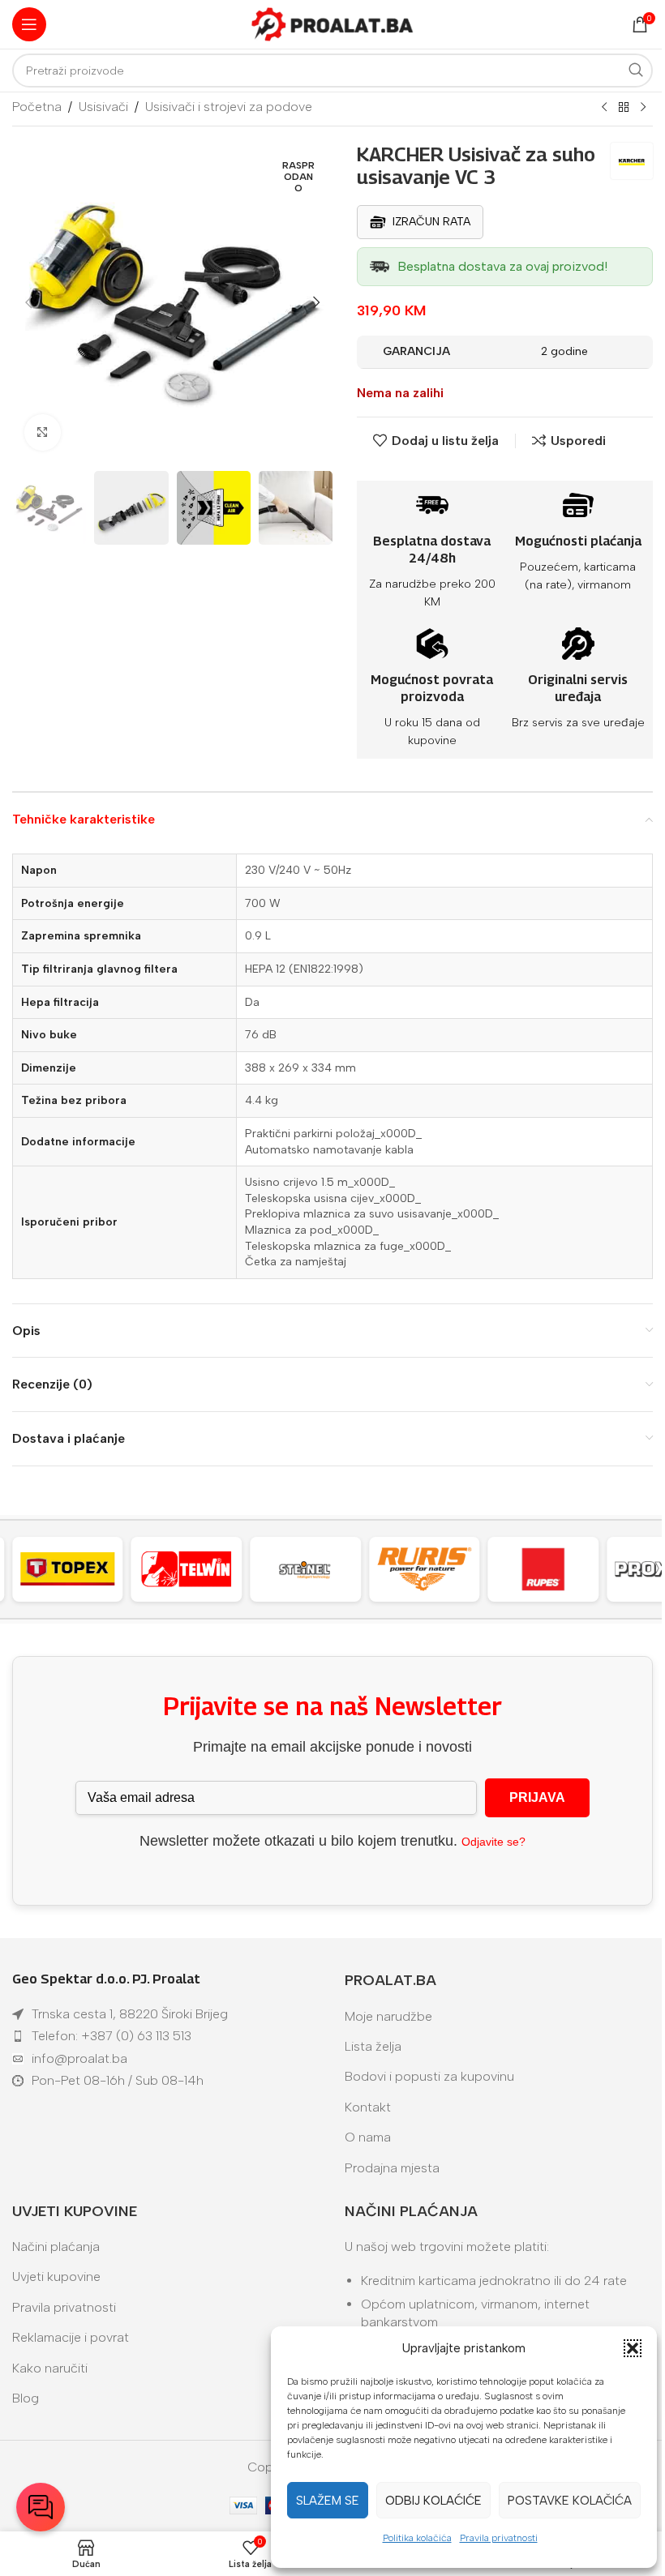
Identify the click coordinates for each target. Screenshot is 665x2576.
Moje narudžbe (388, 2016)
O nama (368, 2137)
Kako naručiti (50, 2368)
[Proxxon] (557, 1569)
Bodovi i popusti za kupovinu (429, 2076)
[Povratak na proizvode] (624, 108)
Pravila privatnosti (499, 2538)
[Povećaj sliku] (43, 432)
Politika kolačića (417, 2538)
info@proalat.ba (79, 2058)
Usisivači (103, 107)
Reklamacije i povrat (71, 2337)
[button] (633, 2348)
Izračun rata (431, 222)
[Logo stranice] (332, 23)
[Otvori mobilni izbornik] (29, 24)
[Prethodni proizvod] (604, 108)
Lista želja (373, 2046)
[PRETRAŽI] (636, 71)
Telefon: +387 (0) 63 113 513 (112, 2036)
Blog (26, 2398)
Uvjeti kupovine (56, 2276)
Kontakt (368, 2107)
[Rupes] (438, 1569)
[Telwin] (82, 1569)
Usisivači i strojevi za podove (229, 107)
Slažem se (328, 2501)
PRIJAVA (537, 1797)
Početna (37, 107)
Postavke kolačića (570, 2501)
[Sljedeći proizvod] (643, 108)
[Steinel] (200, 1569)
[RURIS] (319, 1569)
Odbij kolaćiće (433, 2501)
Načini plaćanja (56, 2247)
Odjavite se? (493, 1842)
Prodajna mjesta (392, 2168)
